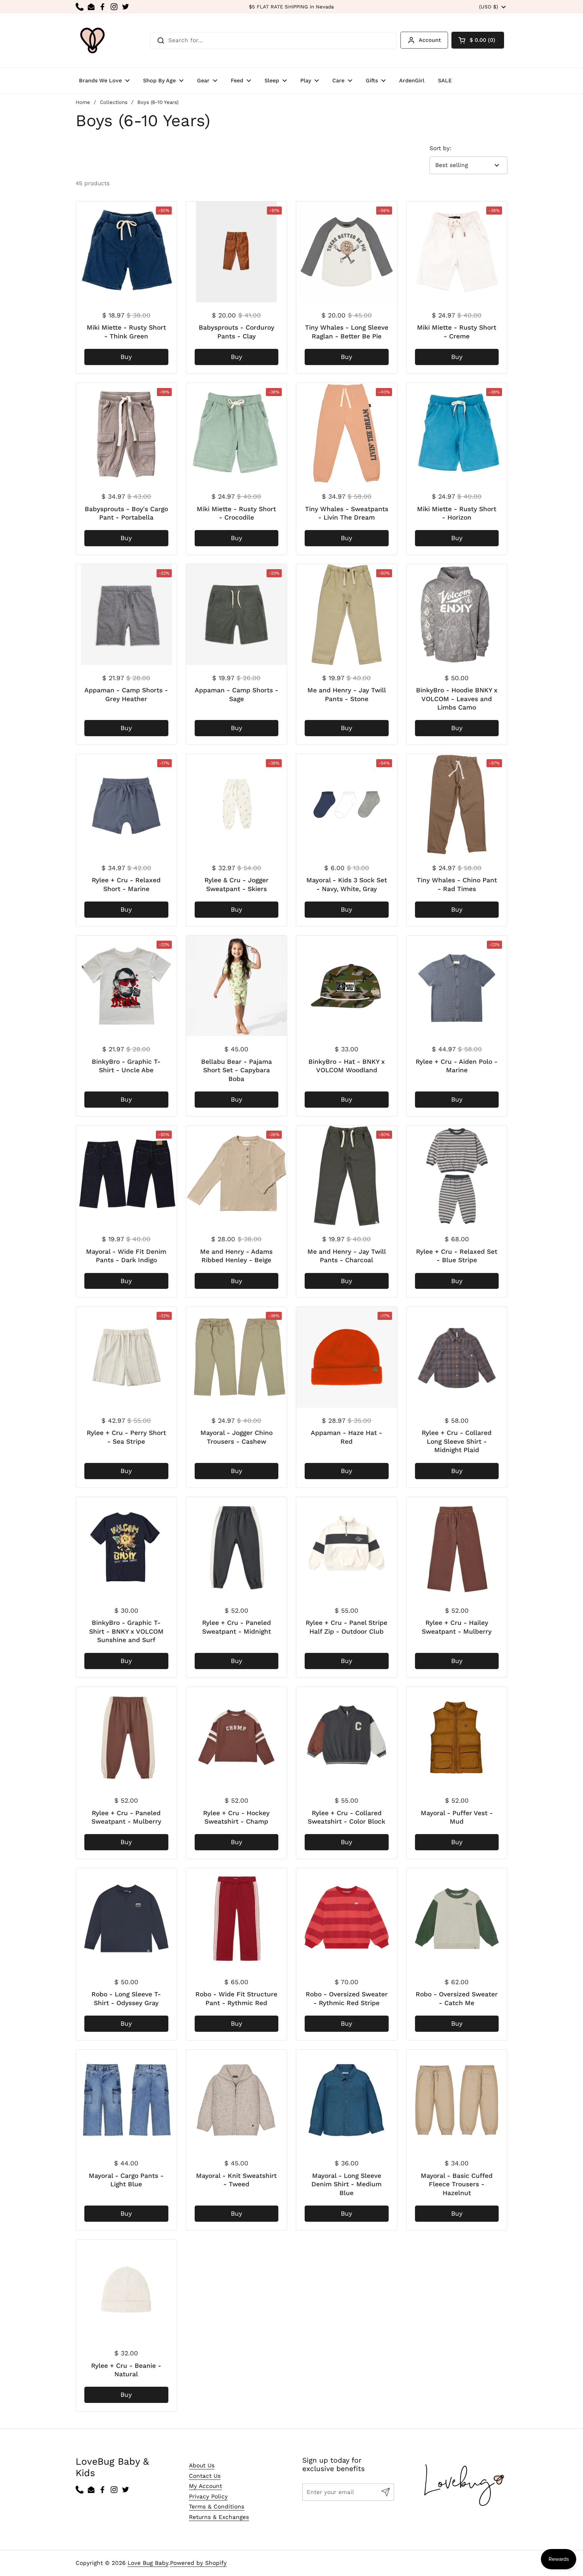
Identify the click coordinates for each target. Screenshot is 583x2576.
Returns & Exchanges (219, 2517)
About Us (202, 2465)
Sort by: (440, 148)
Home (83, 102)
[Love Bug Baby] (92, 40)
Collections (114, 102)
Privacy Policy (208, 2496)
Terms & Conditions (217, 2506)
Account (430, 40)
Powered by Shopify (198, 2563)
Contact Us (205, 2476)
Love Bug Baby (148, 2563)
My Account (205, 2486)
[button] (478, 40)
